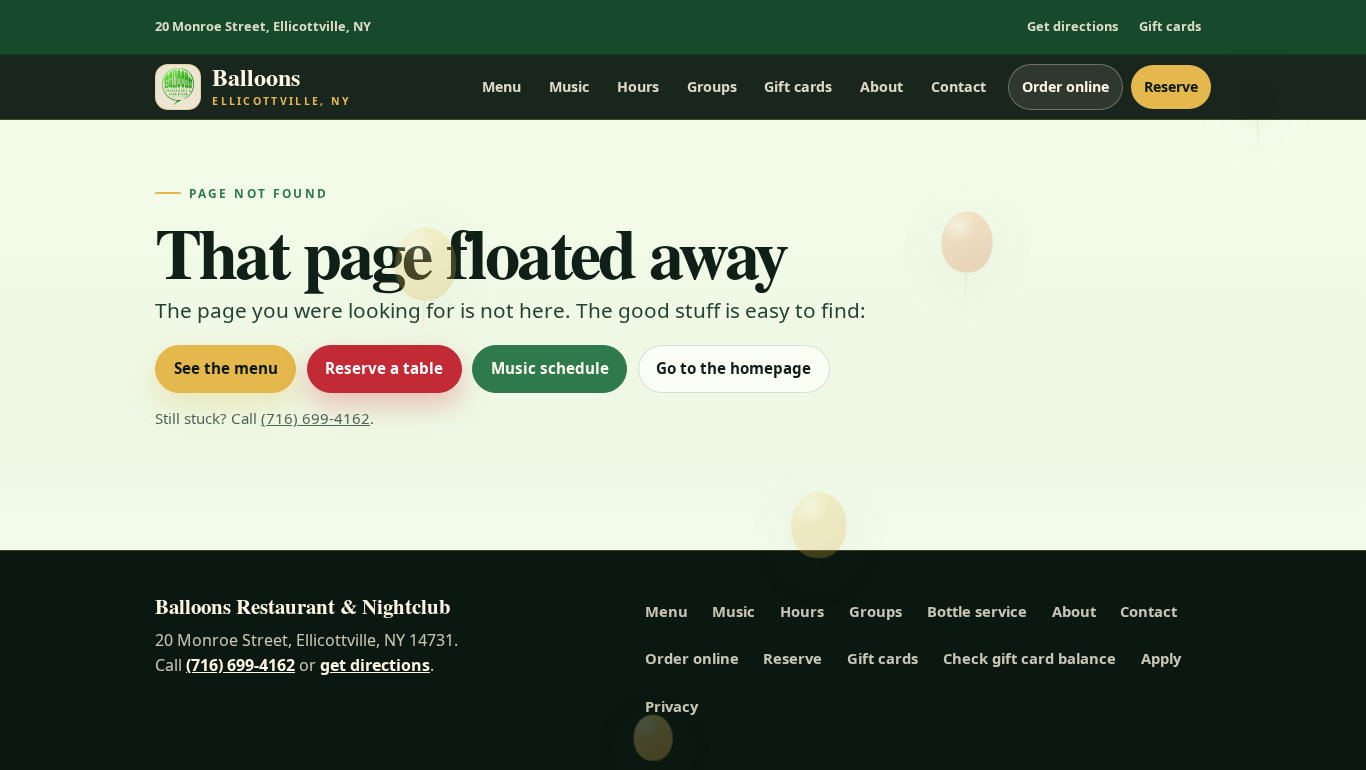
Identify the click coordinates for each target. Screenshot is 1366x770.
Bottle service (977, 611)
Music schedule (550, 368)
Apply (1161, 658)
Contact (958, 86)
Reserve (1171, 86)
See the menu (226, 368)
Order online (1065, 86)
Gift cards (1170, 26)
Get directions (1072, 26)
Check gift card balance (1029, 658)
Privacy (671, 706)
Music (569, 86)
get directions (375, 665)
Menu (501, 86)
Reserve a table (384, 368)
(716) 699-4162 (315, 418)
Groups (712, 86)
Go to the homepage (733, 368)
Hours (638, 86)
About (881, 86)
